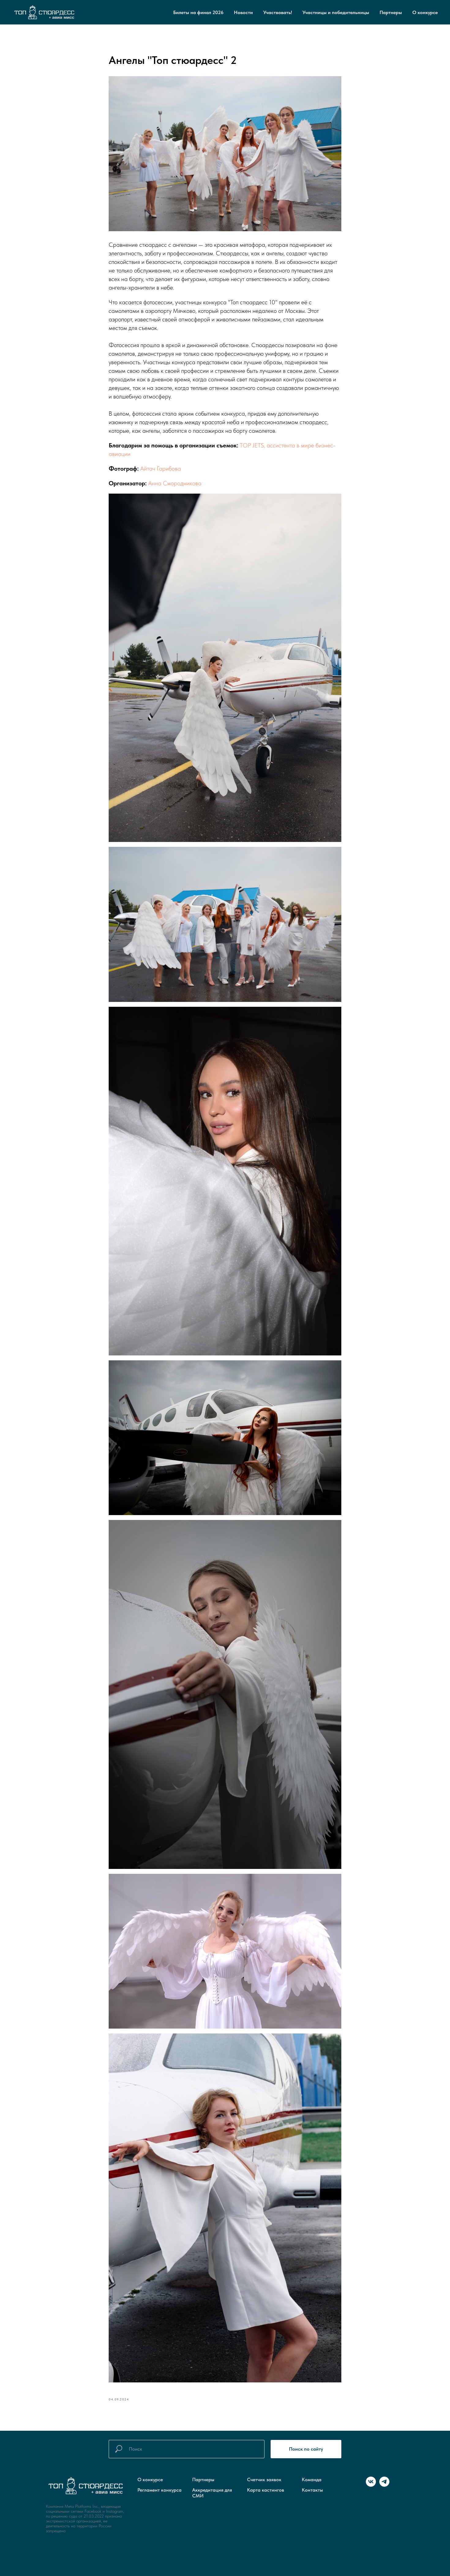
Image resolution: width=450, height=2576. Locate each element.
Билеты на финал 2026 (198, 12)
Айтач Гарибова (161, 469)
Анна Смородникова (175, 483)
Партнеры (391, 12)
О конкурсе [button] (425, 12)
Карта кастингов (266, 2490)
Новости (243, 12)
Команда (312, 2480)
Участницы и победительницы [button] (336, 12)
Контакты (312, 2490)
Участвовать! (278, 12)
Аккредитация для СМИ (212, 2493)
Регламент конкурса (159, 2490)
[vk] (371, 2485)
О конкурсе (150, 2480)
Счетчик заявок (264, 2480)
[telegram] (384, 2485)
